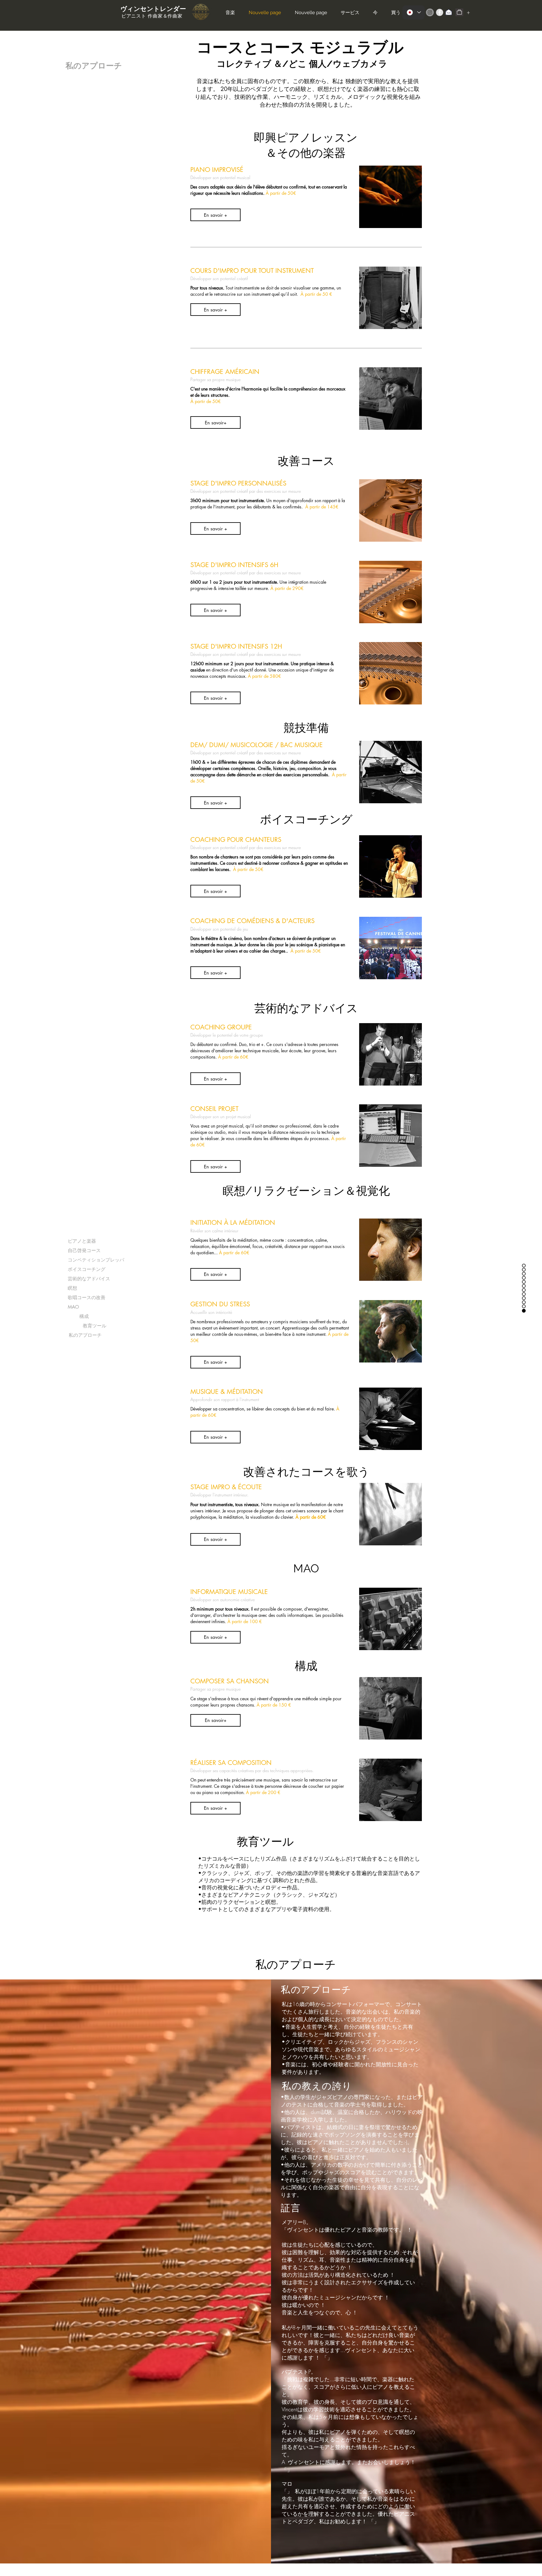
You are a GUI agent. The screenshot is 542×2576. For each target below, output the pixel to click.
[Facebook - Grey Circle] (440, 12)
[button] (215, 215)
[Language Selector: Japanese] (414, 12)
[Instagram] (430, 12)
